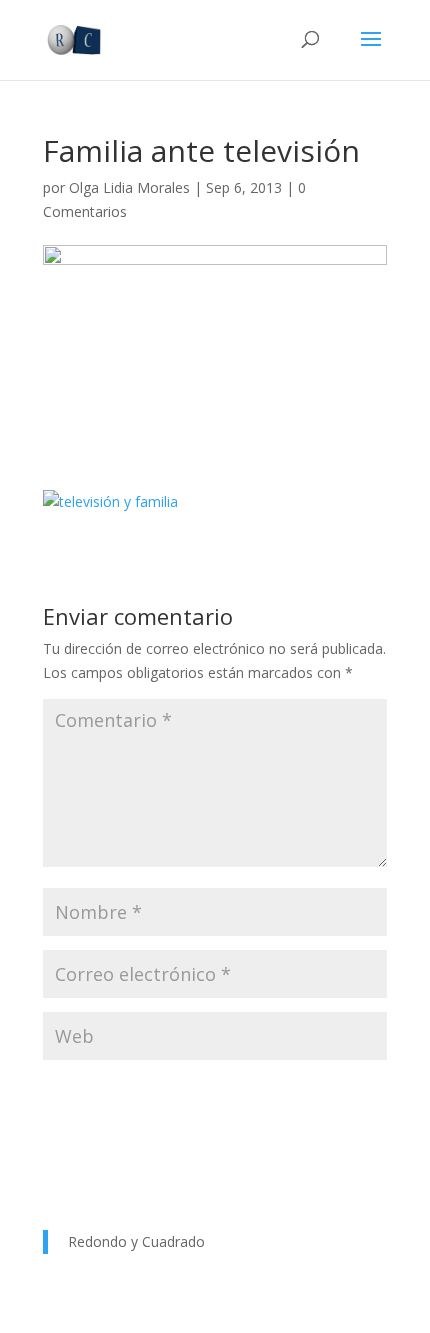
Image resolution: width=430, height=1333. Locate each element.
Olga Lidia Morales (129, 187)
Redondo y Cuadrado (136, 1241)
